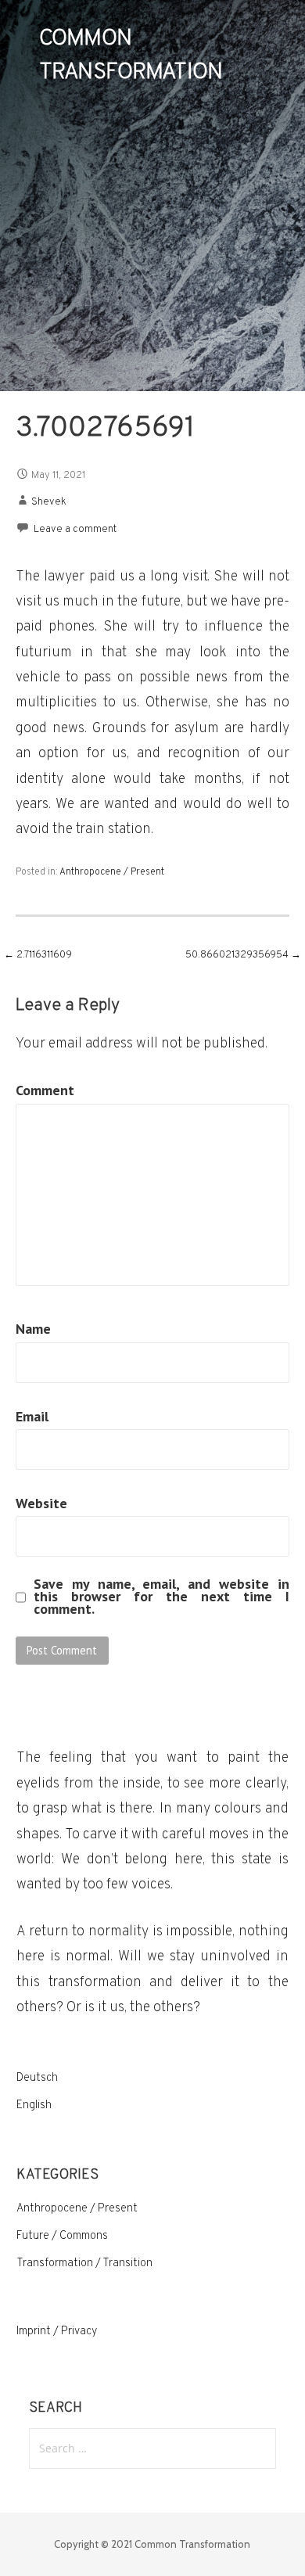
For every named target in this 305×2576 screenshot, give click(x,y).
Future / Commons (62, 2236)
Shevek (49, 502)
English (34, 2105)
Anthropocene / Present (112, 872)
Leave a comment (75, 530)
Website (41, 1503)
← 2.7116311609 (38, 955)
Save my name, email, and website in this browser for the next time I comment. (161, 1597)
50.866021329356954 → (243, 955)
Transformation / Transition (84, 2263)
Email (32, 1416)
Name (33, 1329)
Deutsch (37, 2078)
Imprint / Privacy (57, 2332)
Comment (45, 1090)
